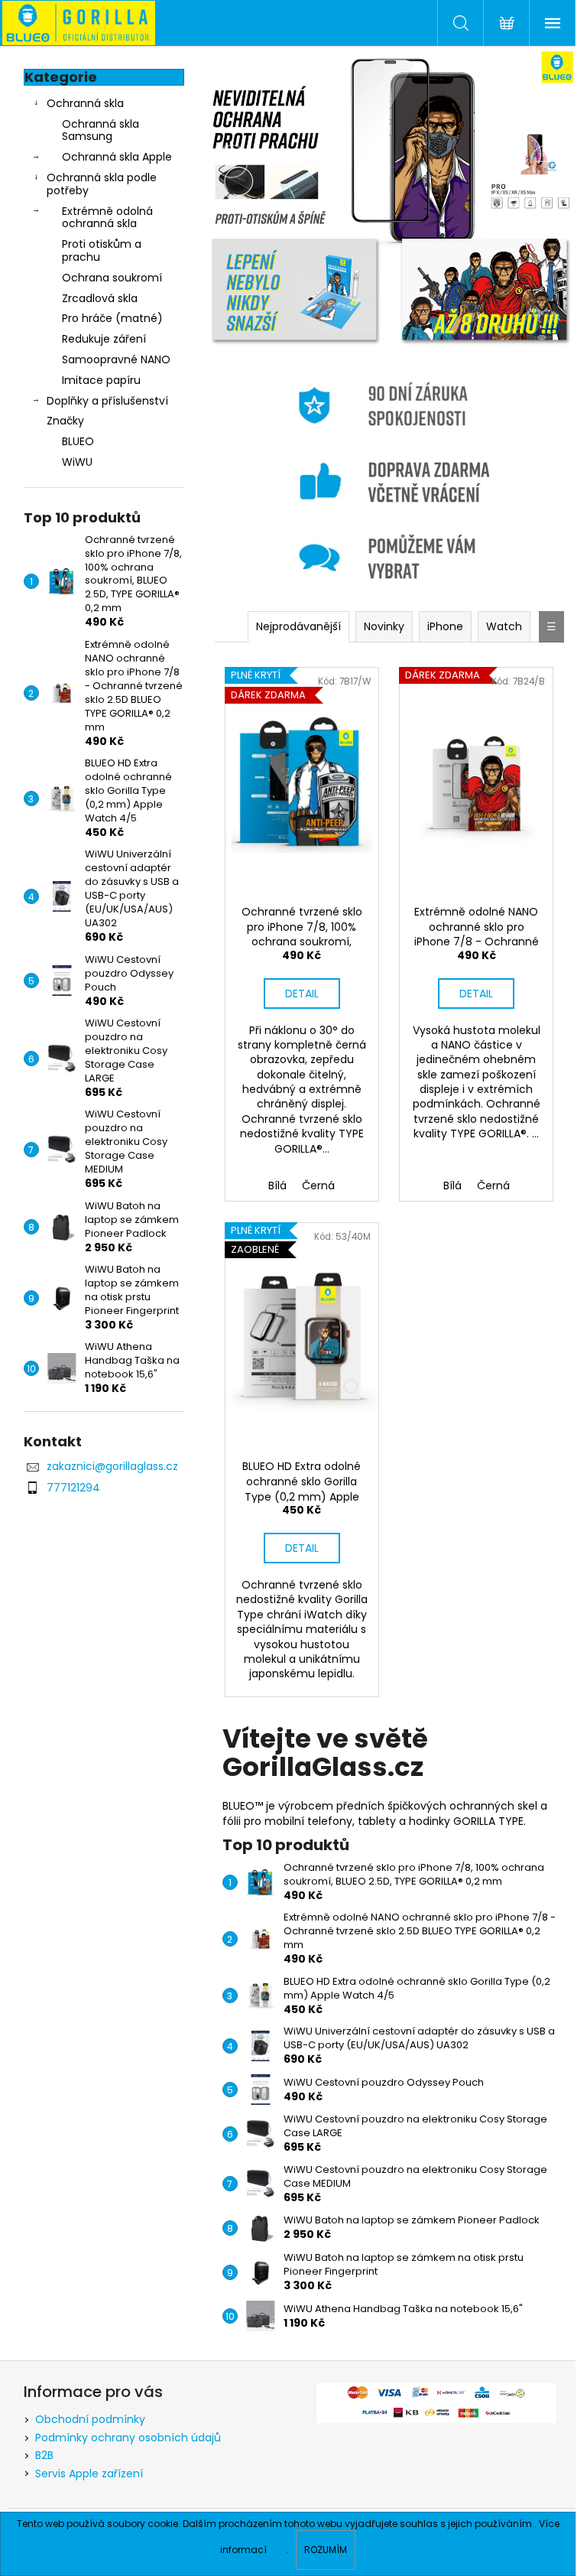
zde (277, 2550)
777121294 (73, 1488)
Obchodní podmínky (90, 2419)
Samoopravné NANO (116, 359)
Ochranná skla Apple (117, 157)
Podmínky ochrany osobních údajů (128, 2438)
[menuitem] (104, 442)
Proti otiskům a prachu (102, 250)
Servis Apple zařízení (89, 2474)
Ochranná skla (85, 103)
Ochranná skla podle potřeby (102, 184)
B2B (44, 2455)
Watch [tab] (504, 626)
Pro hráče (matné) (112, 318)
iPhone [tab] (445, 626)
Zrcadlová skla (100, 298)
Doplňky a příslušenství (107, 401)
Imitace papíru (101, 380)
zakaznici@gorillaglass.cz (112, 1466)
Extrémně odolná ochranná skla (107, 218)
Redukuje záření (104, 339)
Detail (302, 994)
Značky (65, 421)
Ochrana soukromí (112, 278)
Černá (318, 1186)
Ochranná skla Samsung (101, 130)
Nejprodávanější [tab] (298, 626)
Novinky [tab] (384, 626)
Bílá (277, 1186)
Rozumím (326, 2550)
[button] (228, 161)
